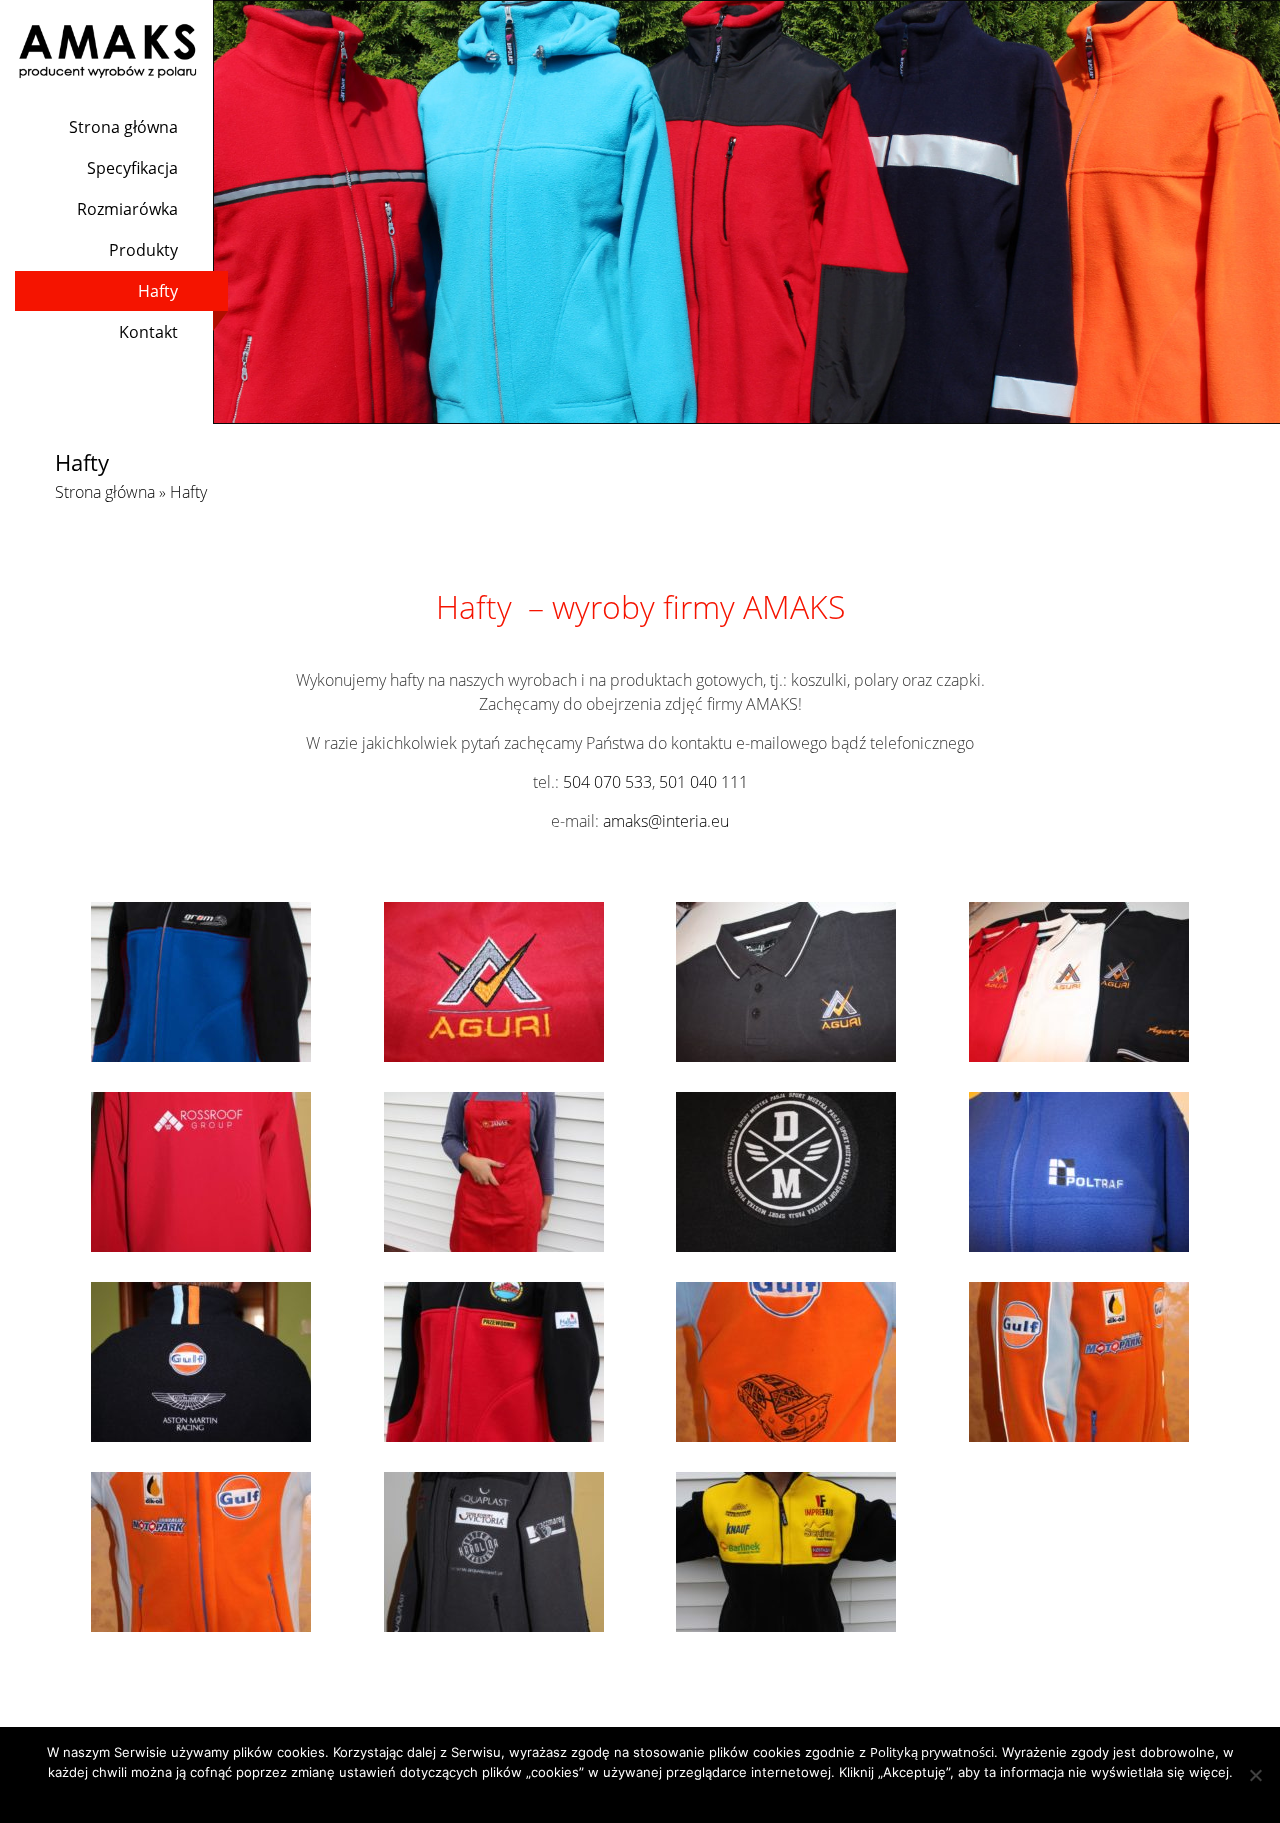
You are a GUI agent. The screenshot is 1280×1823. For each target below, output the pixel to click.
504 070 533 (607, 782)
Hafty (158, 291)
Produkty (143, 250)
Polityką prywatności (932, 1752)
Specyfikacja (132, 168)
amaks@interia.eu (666, 821)
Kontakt (148, 332)
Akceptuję (585, 1798)
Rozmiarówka (127, 209)
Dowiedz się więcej (679, 1798)
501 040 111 (703, 782)
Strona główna (123, 127)
